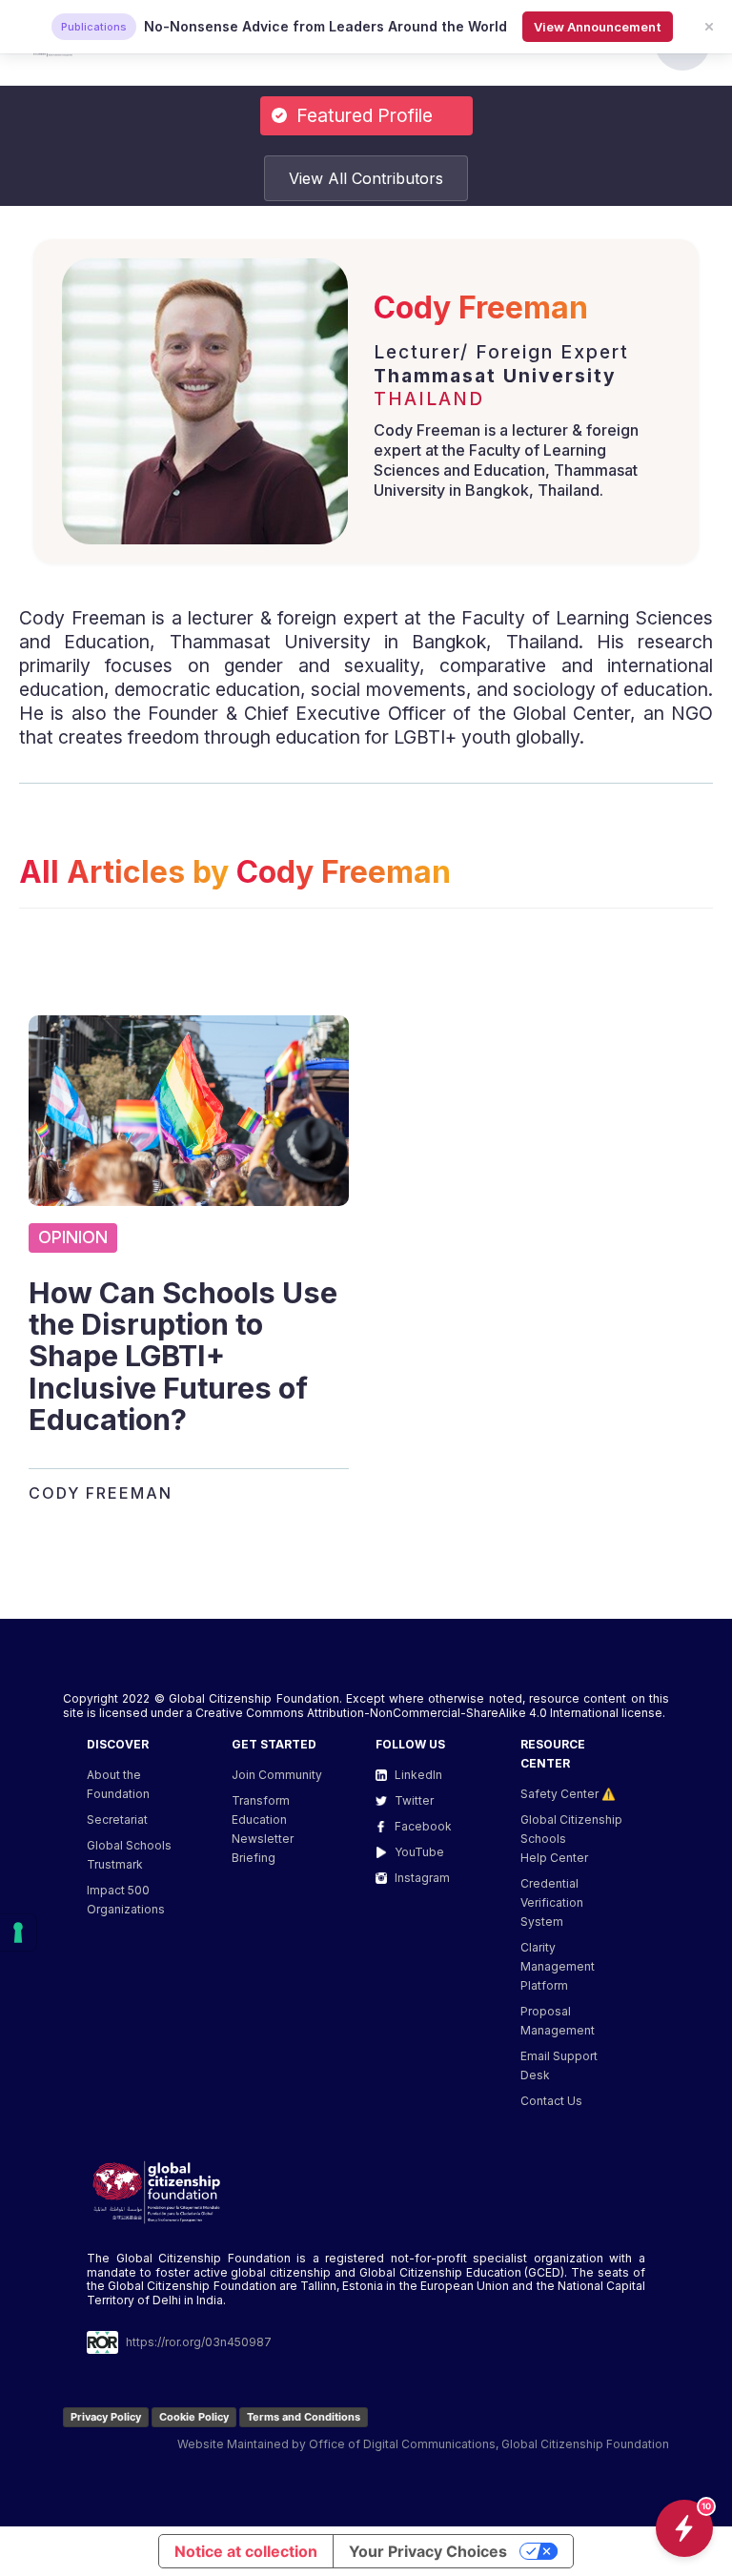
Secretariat (117, 1820)
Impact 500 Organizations (126, 1900)
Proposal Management (558, 2021)
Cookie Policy (194, 2417)
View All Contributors (366, 178)
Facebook (423, 1826)
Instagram (422, 1878)
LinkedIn (418, 1775)
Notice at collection (246, 2551)
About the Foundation (118, 1784)
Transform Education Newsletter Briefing (263, 1829)
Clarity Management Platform (558, 1966)
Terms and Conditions (304, 2417)
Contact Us (551, 2101)
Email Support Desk (559, 2065)
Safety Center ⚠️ (568, 1794)
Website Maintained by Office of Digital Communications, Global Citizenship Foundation (423, 2444)
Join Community (277, 1775)
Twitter (414, 1800)
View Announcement (598, 27)
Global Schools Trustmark (129, 1855)
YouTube (419, 1852)
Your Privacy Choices (428, 2551)
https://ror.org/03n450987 (199, 2342)
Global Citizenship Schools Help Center (571, 1839)
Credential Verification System (552, 1902)
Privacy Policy (106, 2417)
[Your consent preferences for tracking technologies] (18, 1932)
